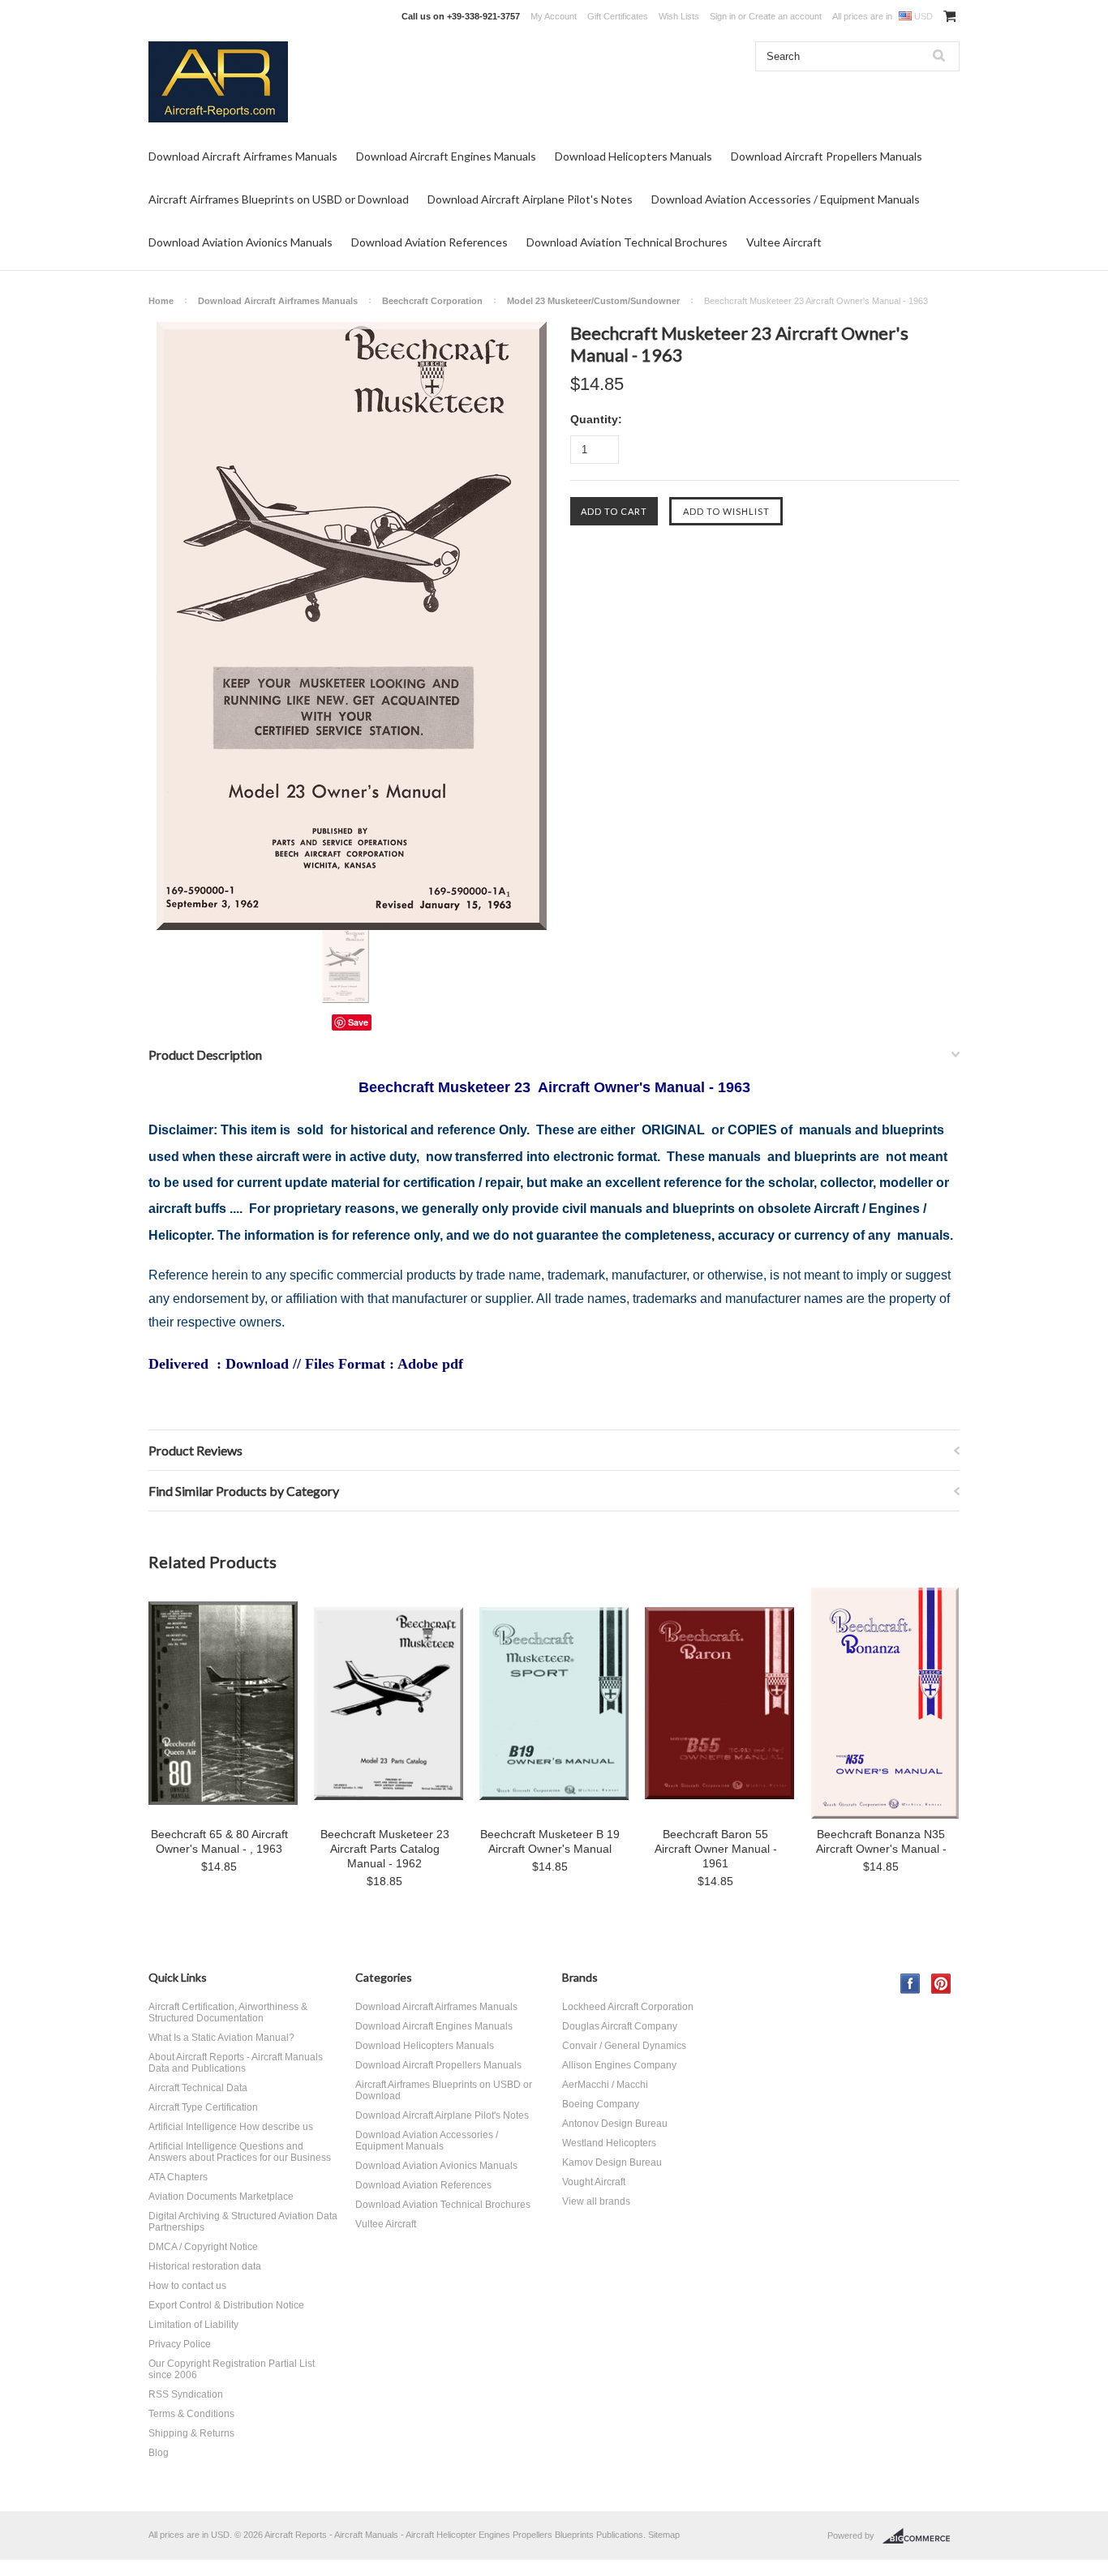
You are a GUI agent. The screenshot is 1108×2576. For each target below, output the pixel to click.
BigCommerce (921, 2536)
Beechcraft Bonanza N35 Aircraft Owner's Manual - (881, 1841)
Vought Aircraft (594, 2182)
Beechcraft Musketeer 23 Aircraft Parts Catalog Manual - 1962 (385, 1849)
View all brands (596, 2201)
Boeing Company (601, 2104)
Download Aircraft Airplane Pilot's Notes (530, 199)
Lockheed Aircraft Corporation (628, 2007)
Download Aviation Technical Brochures (627, 242)
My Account (554, 16)
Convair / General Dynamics (624, 2046)
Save (358, 1022)
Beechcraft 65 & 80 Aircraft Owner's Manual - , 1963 (219, 1841)
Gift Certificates (618, 16)
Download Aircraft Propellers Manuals (827, 156)
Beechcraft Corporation (432, 301)
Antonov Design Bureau (615, 2124)
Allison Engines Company (619, 2065)
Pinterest (941, 1984)
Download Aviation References (429, 242)
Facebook (910, 1984)
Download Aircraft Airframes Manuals (243, 156)
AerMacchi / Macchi (605, 2085)
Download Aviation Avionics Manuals (240, 242)
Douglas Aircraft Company (620, 2026)
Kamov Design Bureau (612, 2162)
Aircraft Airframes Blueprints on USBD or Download (279, 199)
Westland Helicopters (609, 2143)
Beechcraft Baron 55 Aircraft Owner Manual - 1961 (716, 1849)
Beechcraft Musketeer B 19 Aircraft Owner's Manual (550, 1841)
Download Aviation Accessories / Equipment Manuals (786, 199)
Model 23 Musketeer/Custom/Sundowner (593, 301)
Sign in (723, 16)
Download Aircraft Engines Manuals (446, 156)
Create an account (785, 16)
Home (161, 301)
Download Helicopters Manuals (633, 156)
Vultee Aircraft (784, 242)
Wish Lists (679, 16)
